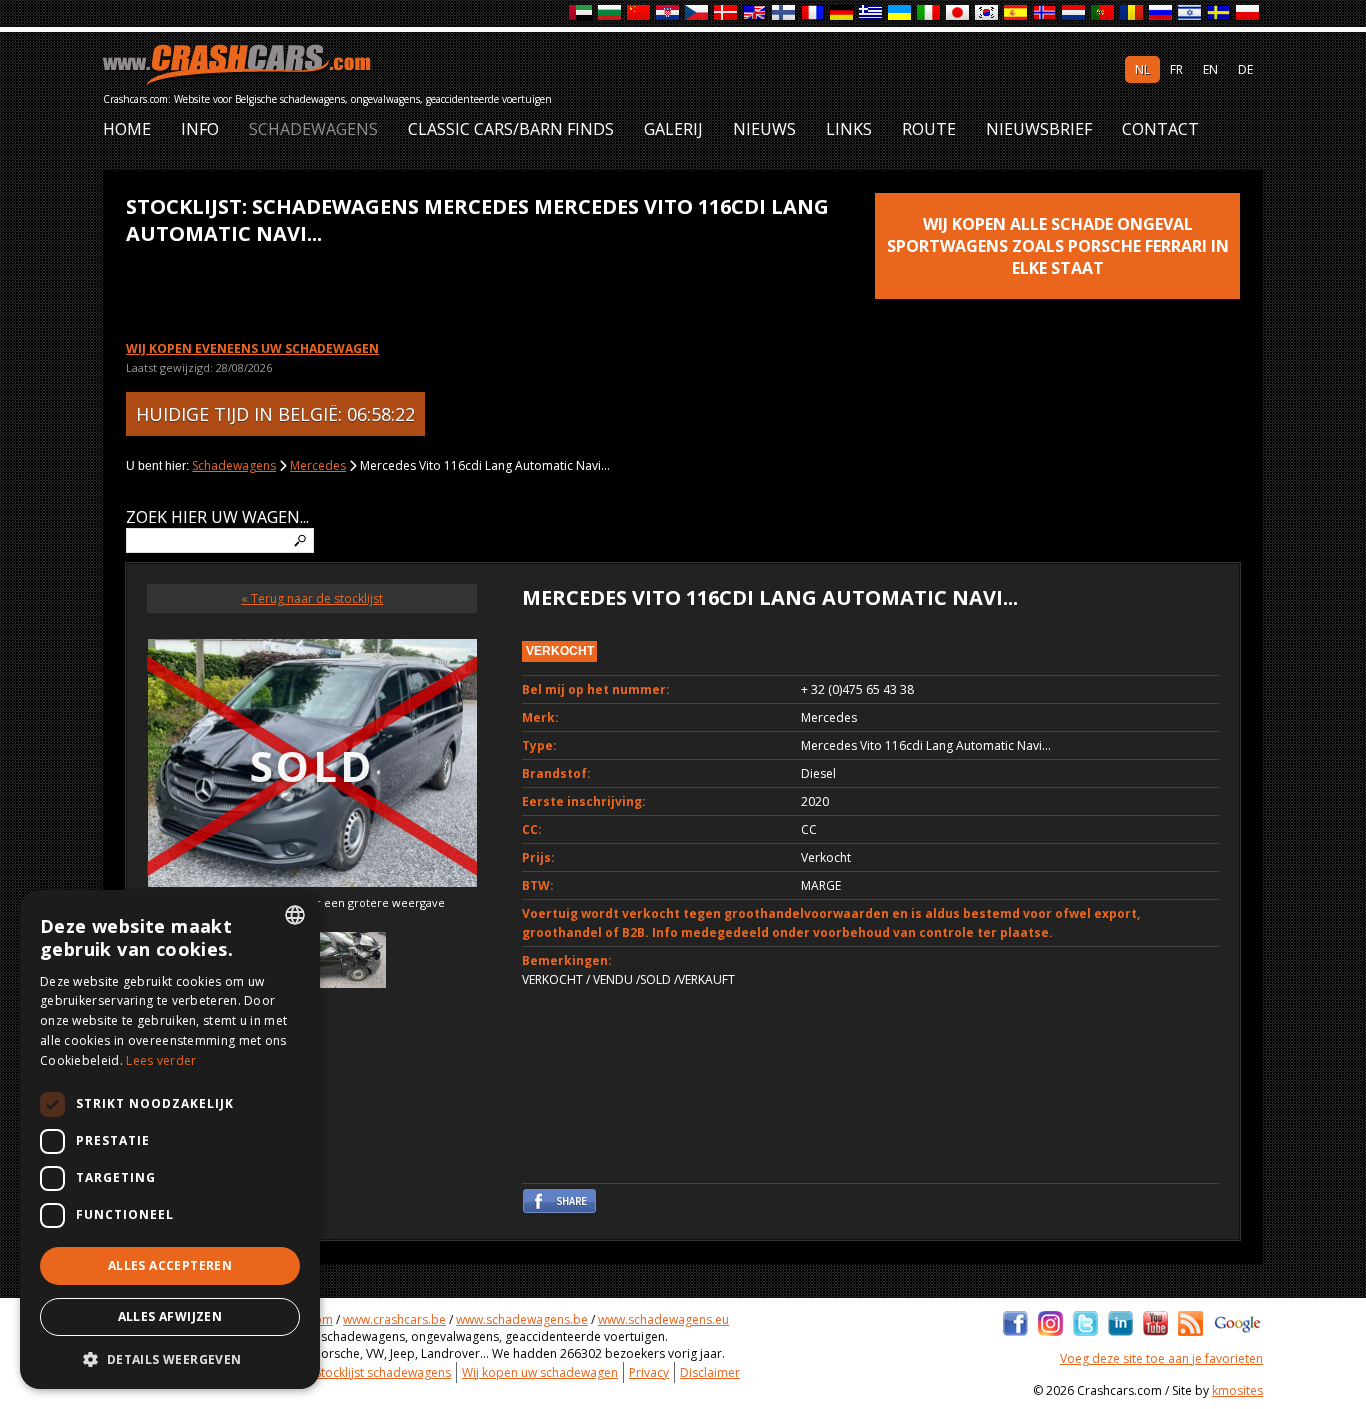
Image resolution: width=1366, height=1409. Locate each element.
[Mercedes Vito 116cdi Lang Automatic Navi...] (348, 962)
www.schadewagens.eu (663, 1319)
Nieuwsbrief (1039, 129)
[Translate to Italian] (929, 13)
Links (849, 129)
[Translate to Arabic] (581, 13)
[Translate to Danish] (726, 13)
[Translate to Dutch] (1074, 13)
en (1210, 69)
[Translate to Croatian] (668, 13)
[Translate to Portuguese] (1103, 13)
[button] (170, 1359)
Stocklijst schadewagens (383, 1372)
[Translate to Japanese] (958, 13)
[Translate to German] (842, 13)
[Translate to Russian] (1161, 13)
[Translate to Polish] (1248, 13)
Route (929, 129)
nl (1142, 69)
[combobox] (295, 915)
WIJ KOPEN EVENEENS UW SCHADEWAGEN (252, 348)
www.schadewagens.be (522, 1319)
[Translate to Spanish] (1016, 13)
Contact (1160, 129)
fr (1176, 69)
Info (200, 129)
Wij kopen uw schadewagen (540, 1372)
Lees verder (161, 1060)
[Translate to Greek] (871, 13)
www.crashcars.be (394, 1319)
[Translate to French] (813, 13)
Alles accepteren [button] (170, 1265)
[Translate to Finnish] (784, 13)
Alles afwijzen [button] (170, 1316)
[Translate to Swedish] (1219, 13)
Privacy (649, 1372)
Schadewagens (313, 129)
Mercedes (318, 465)
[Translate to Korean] (987, 13)
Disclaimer (710, 1372)
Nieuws (764, 129)
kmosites (1237, 1390)
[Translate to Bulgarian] (610, 13)
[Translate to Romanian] (1132, 13)
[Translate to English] (755, 13)
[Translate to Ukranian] (900, 13)
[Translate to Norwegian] (1045, 13)
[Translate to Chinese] (639, 13)
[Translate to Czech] (697, 13)
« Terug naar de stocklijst (312, 598)
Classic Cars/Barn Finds (511, 129)
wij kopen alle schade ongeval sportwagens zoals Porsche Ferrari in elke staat (1058, 246)
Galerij (673, 129)
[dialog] (170, 1139)
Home (127, 129)
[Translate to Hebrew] (1190, 13)
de (1245, 69)
